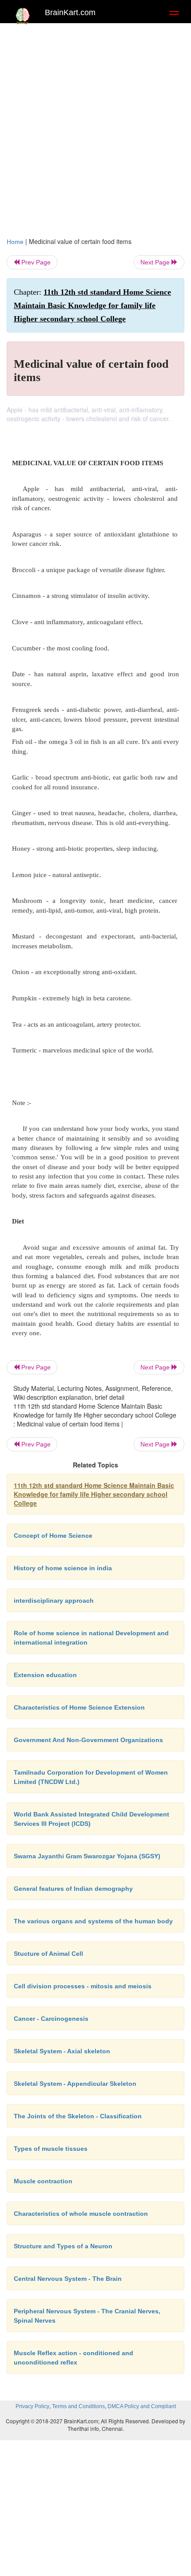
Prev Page (35, 262)
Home (15, 242)
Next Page (156, 262)
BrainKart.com (70, 12)
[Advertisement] (95, 128)
